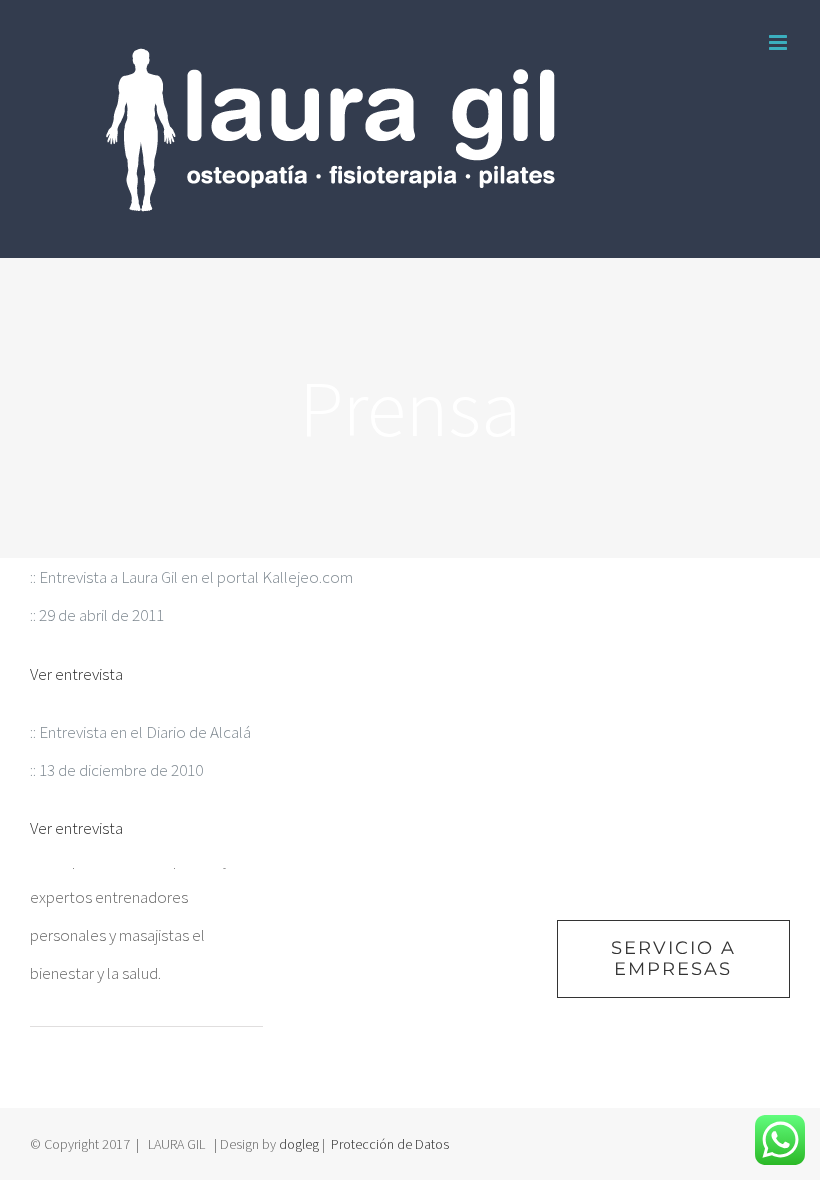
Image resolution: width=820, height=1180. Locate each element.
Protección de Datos (390, 1144)
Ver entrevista (76, 674)
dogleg (299, 1144)
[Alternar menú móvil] (779, 42)
